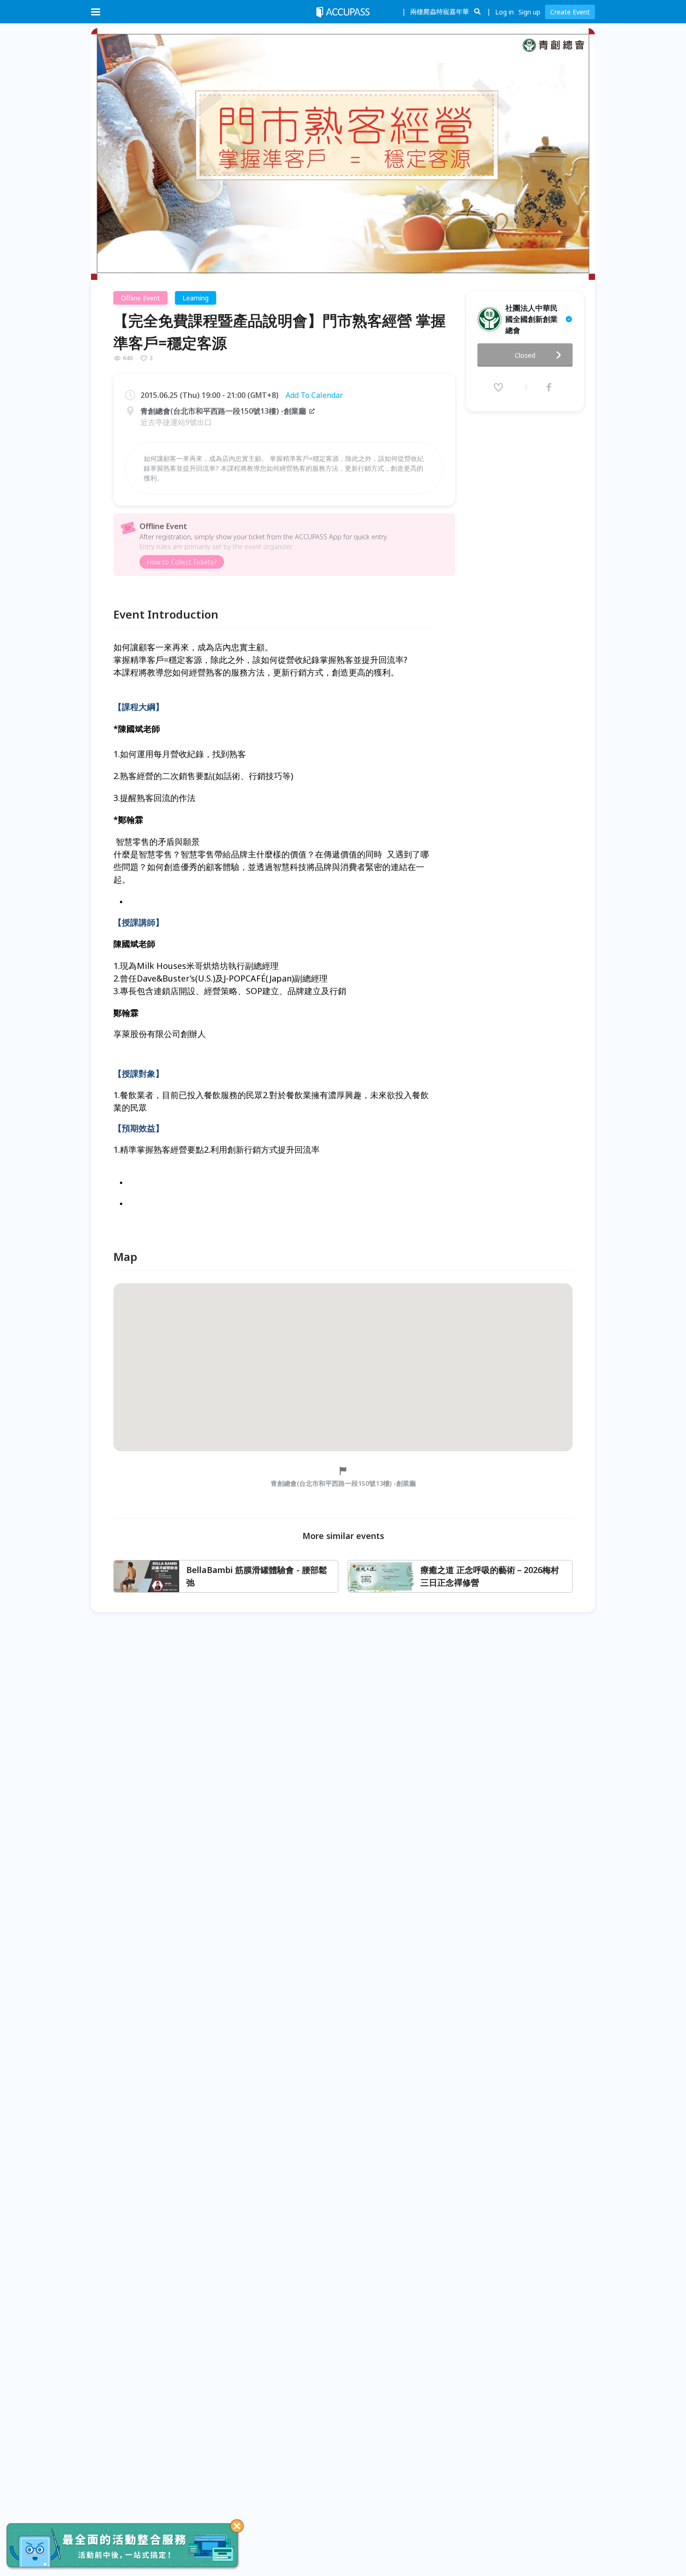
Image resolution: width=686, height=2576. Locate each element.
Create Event (570, 12)
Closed (525, 355)
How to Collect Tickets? (182, 562)
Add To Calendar (314, 395)
